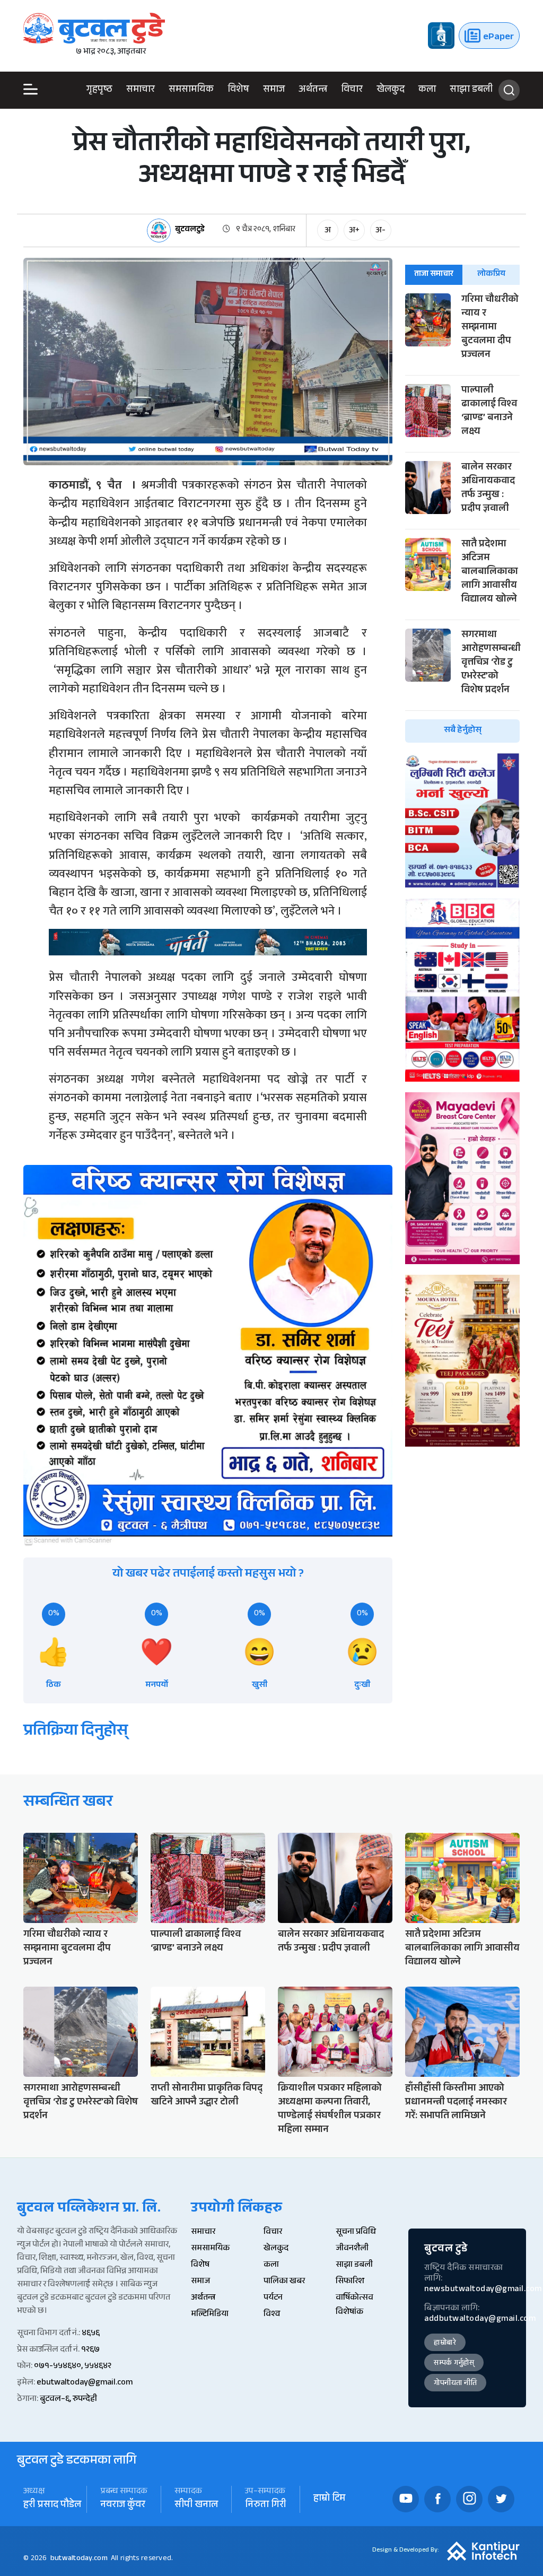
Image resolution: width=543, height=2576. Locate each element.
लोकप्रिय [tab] (491, 275)
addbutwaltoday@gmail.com (480, 2320)
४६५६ (91, 2334)
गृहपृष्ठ (99, 90)
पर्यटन (273, 2298)
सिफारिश (350, 2282)
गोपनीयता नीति (455, 2384)
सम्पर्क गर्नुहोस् (454, 2364)
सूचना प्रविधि (356, 2233)
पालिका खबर (284, 2282)
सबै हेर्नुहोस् (463, 731)
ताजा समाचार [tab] (434, 275)
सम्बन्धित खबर (68, 1803)
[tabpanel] (462, 518)
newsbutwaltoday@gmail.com (483, 2290)
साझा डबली (471, 90)
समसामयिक (191, 90)
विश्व (272, 2315)
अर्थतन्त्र (313, 90)
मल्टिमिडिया (210, 2315)
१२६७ (90, 2350)
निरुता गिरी (266, 2506)
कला (427, 90)
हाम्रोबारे (445, 2344)
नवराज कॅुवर (123, 2506)
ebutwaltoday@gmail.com (85, 2383)
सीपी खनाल (196, 2506)
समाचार (141, 90)
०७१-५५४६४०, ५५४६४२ (73, 2367)
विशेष (238, 90)
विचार (352, 90)
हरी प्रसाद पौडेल (52, 2506)
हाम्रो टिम (329, 2499)
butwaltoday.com (79, 2559)
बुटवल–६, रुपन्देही (68, 2400)
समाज (274, 90)
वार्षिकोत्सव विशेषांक (354, 2305)
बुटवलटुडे (190, 230)
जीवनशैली (352, 2249)
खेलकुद (391, 90)
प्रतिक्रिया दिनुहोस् (76, 1732)
